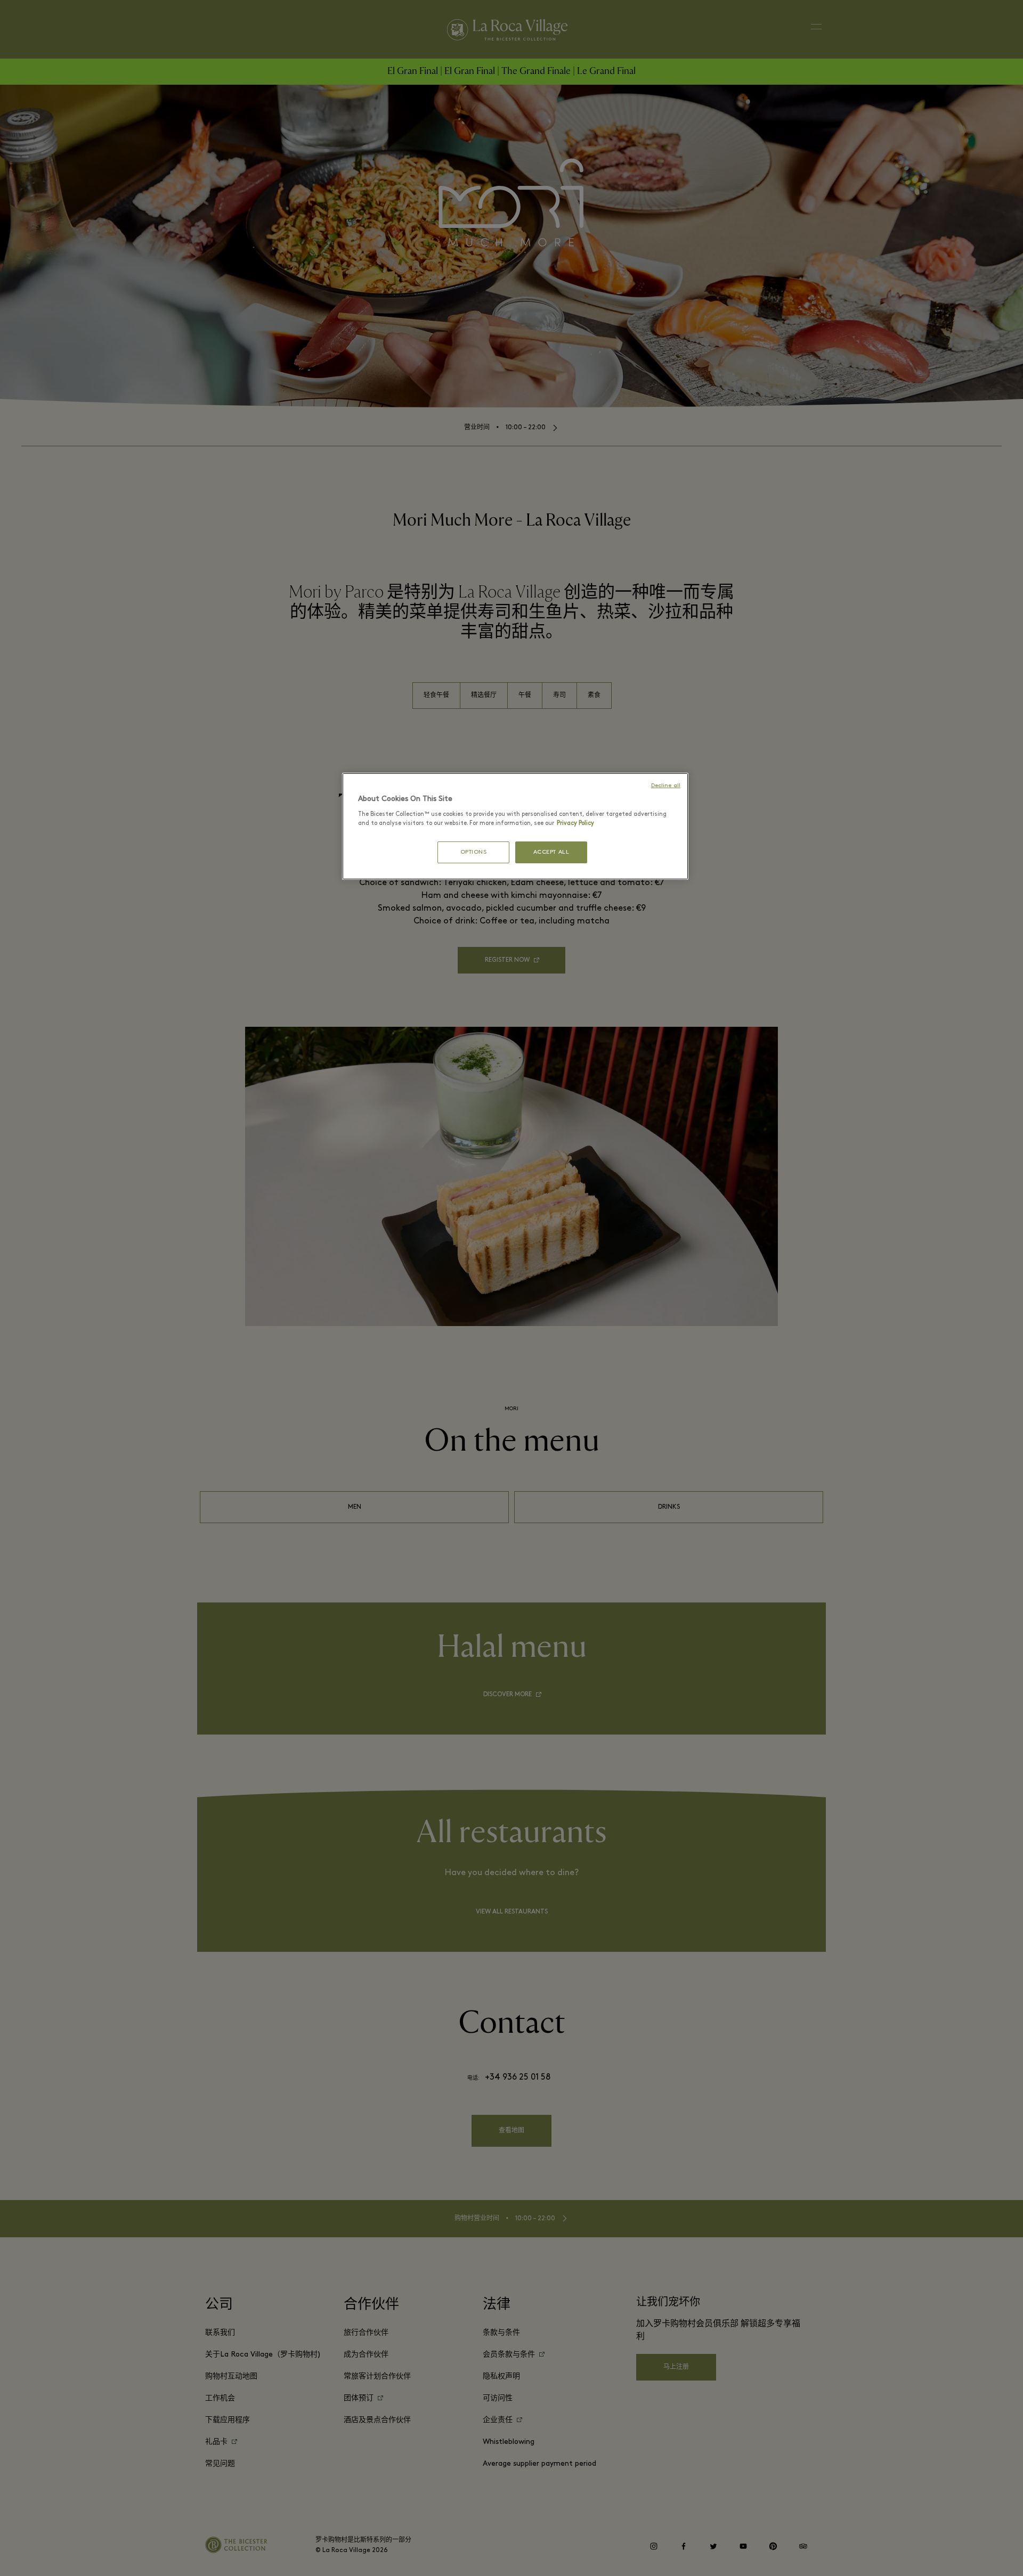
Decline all (666, 786)
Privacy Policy (575, 823)
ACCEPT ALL (551, 852)
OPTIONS (474, 852)
